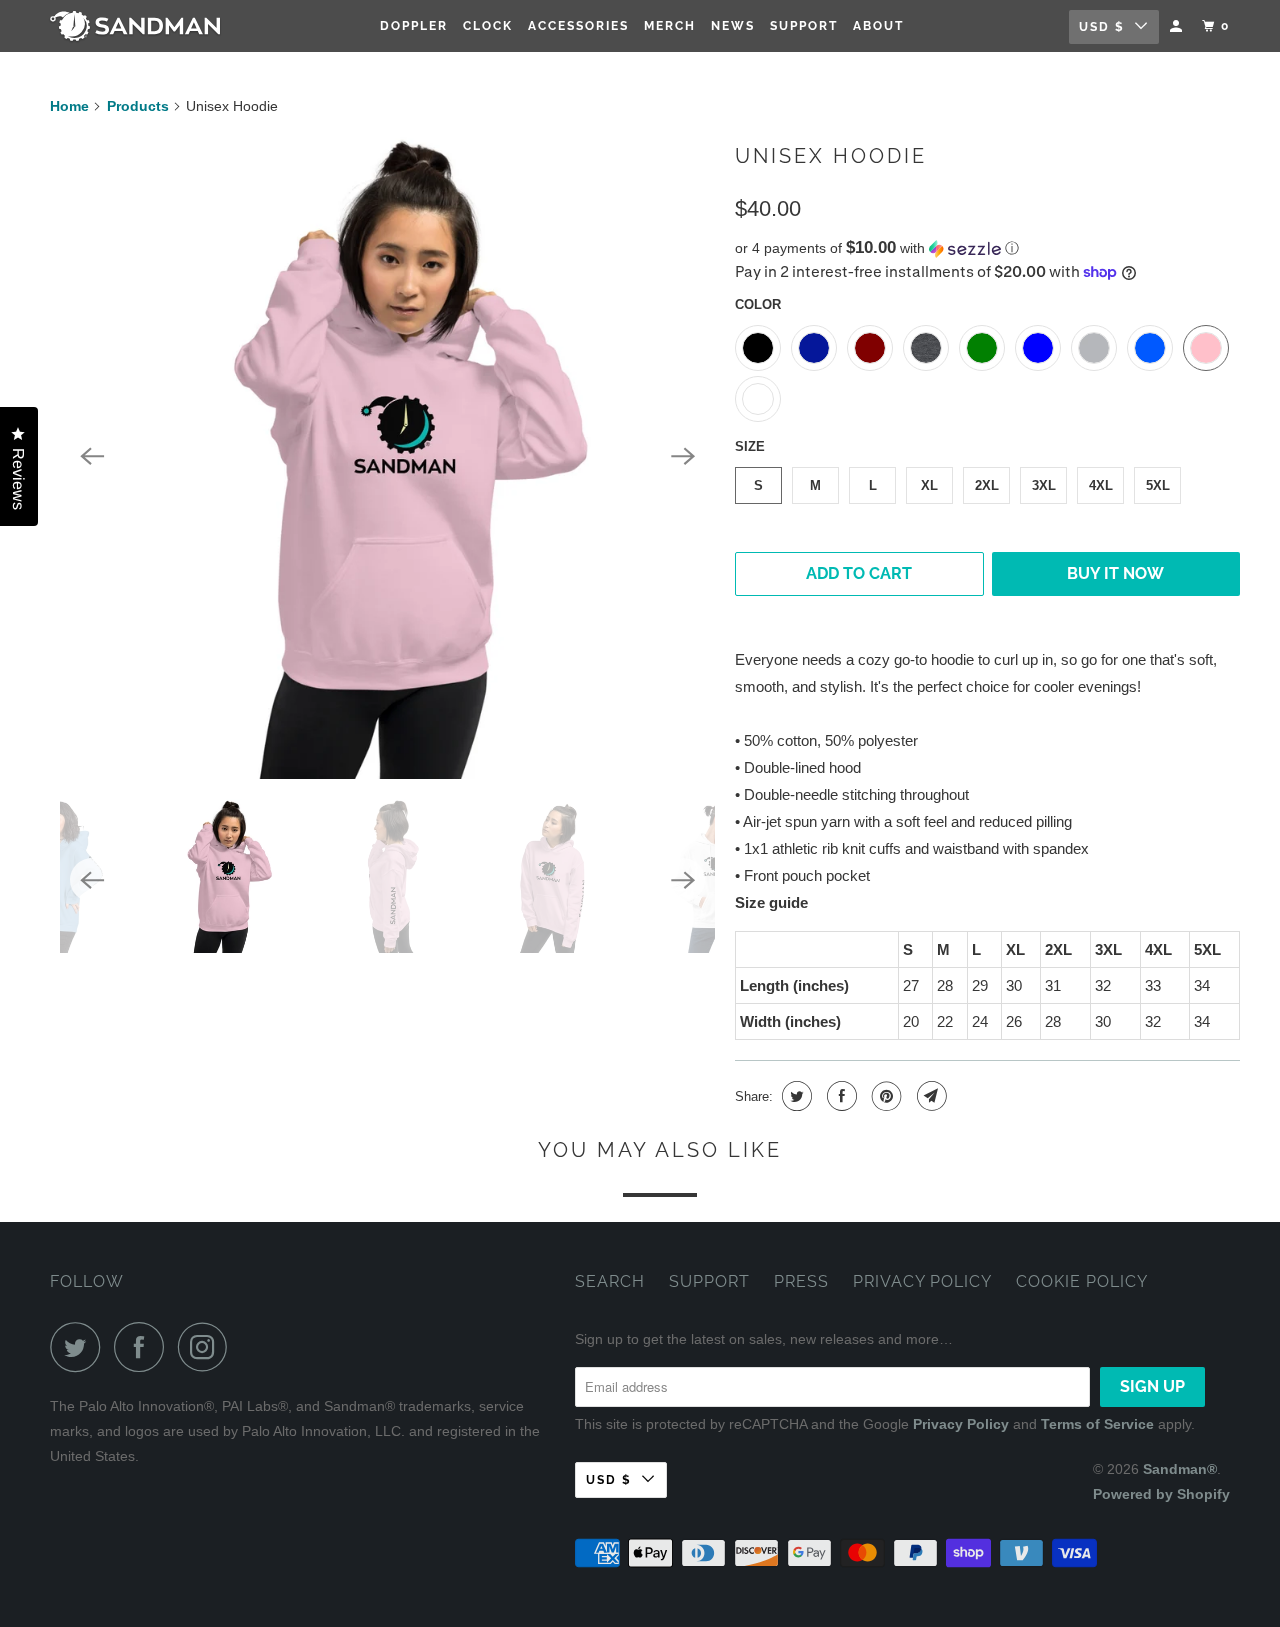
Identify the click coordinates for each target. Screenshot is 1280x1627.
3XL (1044, 485)
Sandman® (1180, 1469)
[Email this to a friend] (929, 1096)
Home (69, 106)
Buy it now (1115, 573)
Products (138, 106)
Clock (488, 26)
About (878, 26)
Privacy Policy (922, 1281)
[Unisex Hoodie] (387, 456)
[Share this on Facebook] (839, 1096)
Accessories (578, 26)
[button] (987, 248)
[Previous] (92, 457)
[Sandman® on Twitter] (80, 1347)
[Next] (683, 457)
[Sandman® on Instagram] (208, 1347)
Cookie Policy (1082, 1281)
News (733, 26)
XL (929, 485)
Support (804, 26)
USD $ (1102, 27)
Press (801, 1281)
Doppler (414, 26)
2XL (987, 485)
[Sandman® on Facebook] (144, 1347)
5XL (1158, 485)
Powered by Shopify (1161, 1494)
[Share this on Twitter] (794, 1096)
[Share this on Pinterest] (884, 1096)
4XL (1101, 485)
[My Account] (1178, 26)
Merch (670, 26)
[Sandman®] (152, 26)
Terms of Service (1097, 1424)
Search (610, 1281)
